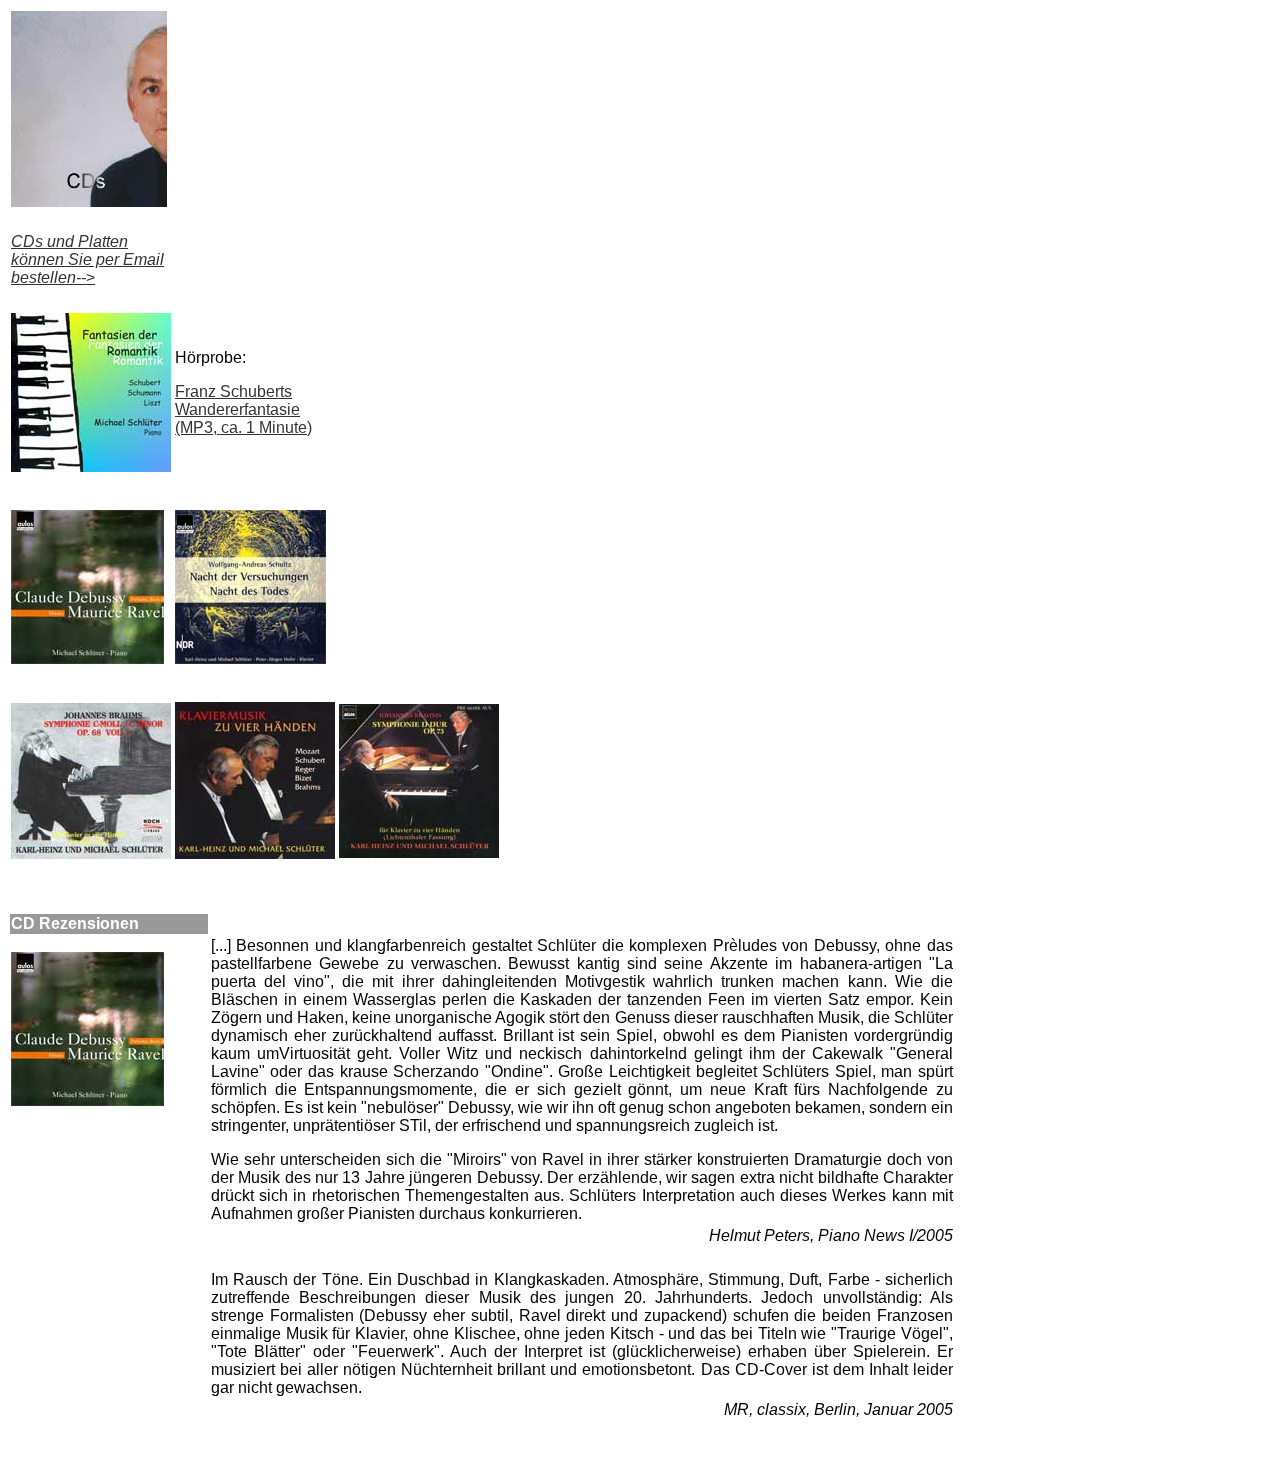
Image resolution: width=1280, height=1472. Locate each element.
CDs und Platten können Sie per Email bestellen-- (87, 259)
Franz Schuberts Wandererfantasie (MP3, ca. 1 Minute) (243, 409)
